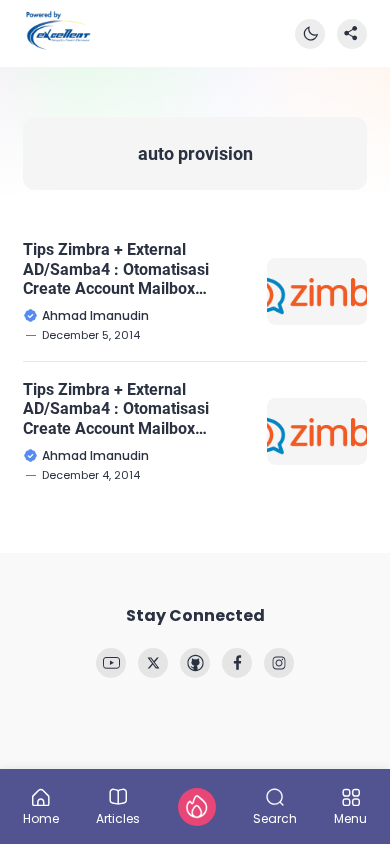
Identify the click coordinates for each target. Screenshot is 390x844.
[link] (111, 663)
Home (41, 817)
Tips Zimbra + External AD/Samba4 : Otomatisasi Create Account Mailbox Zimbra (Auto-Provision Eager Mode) (130, 409)
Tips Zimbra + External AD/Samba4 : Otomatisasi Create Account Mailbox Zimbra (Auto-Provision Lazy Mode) (126, 269)
